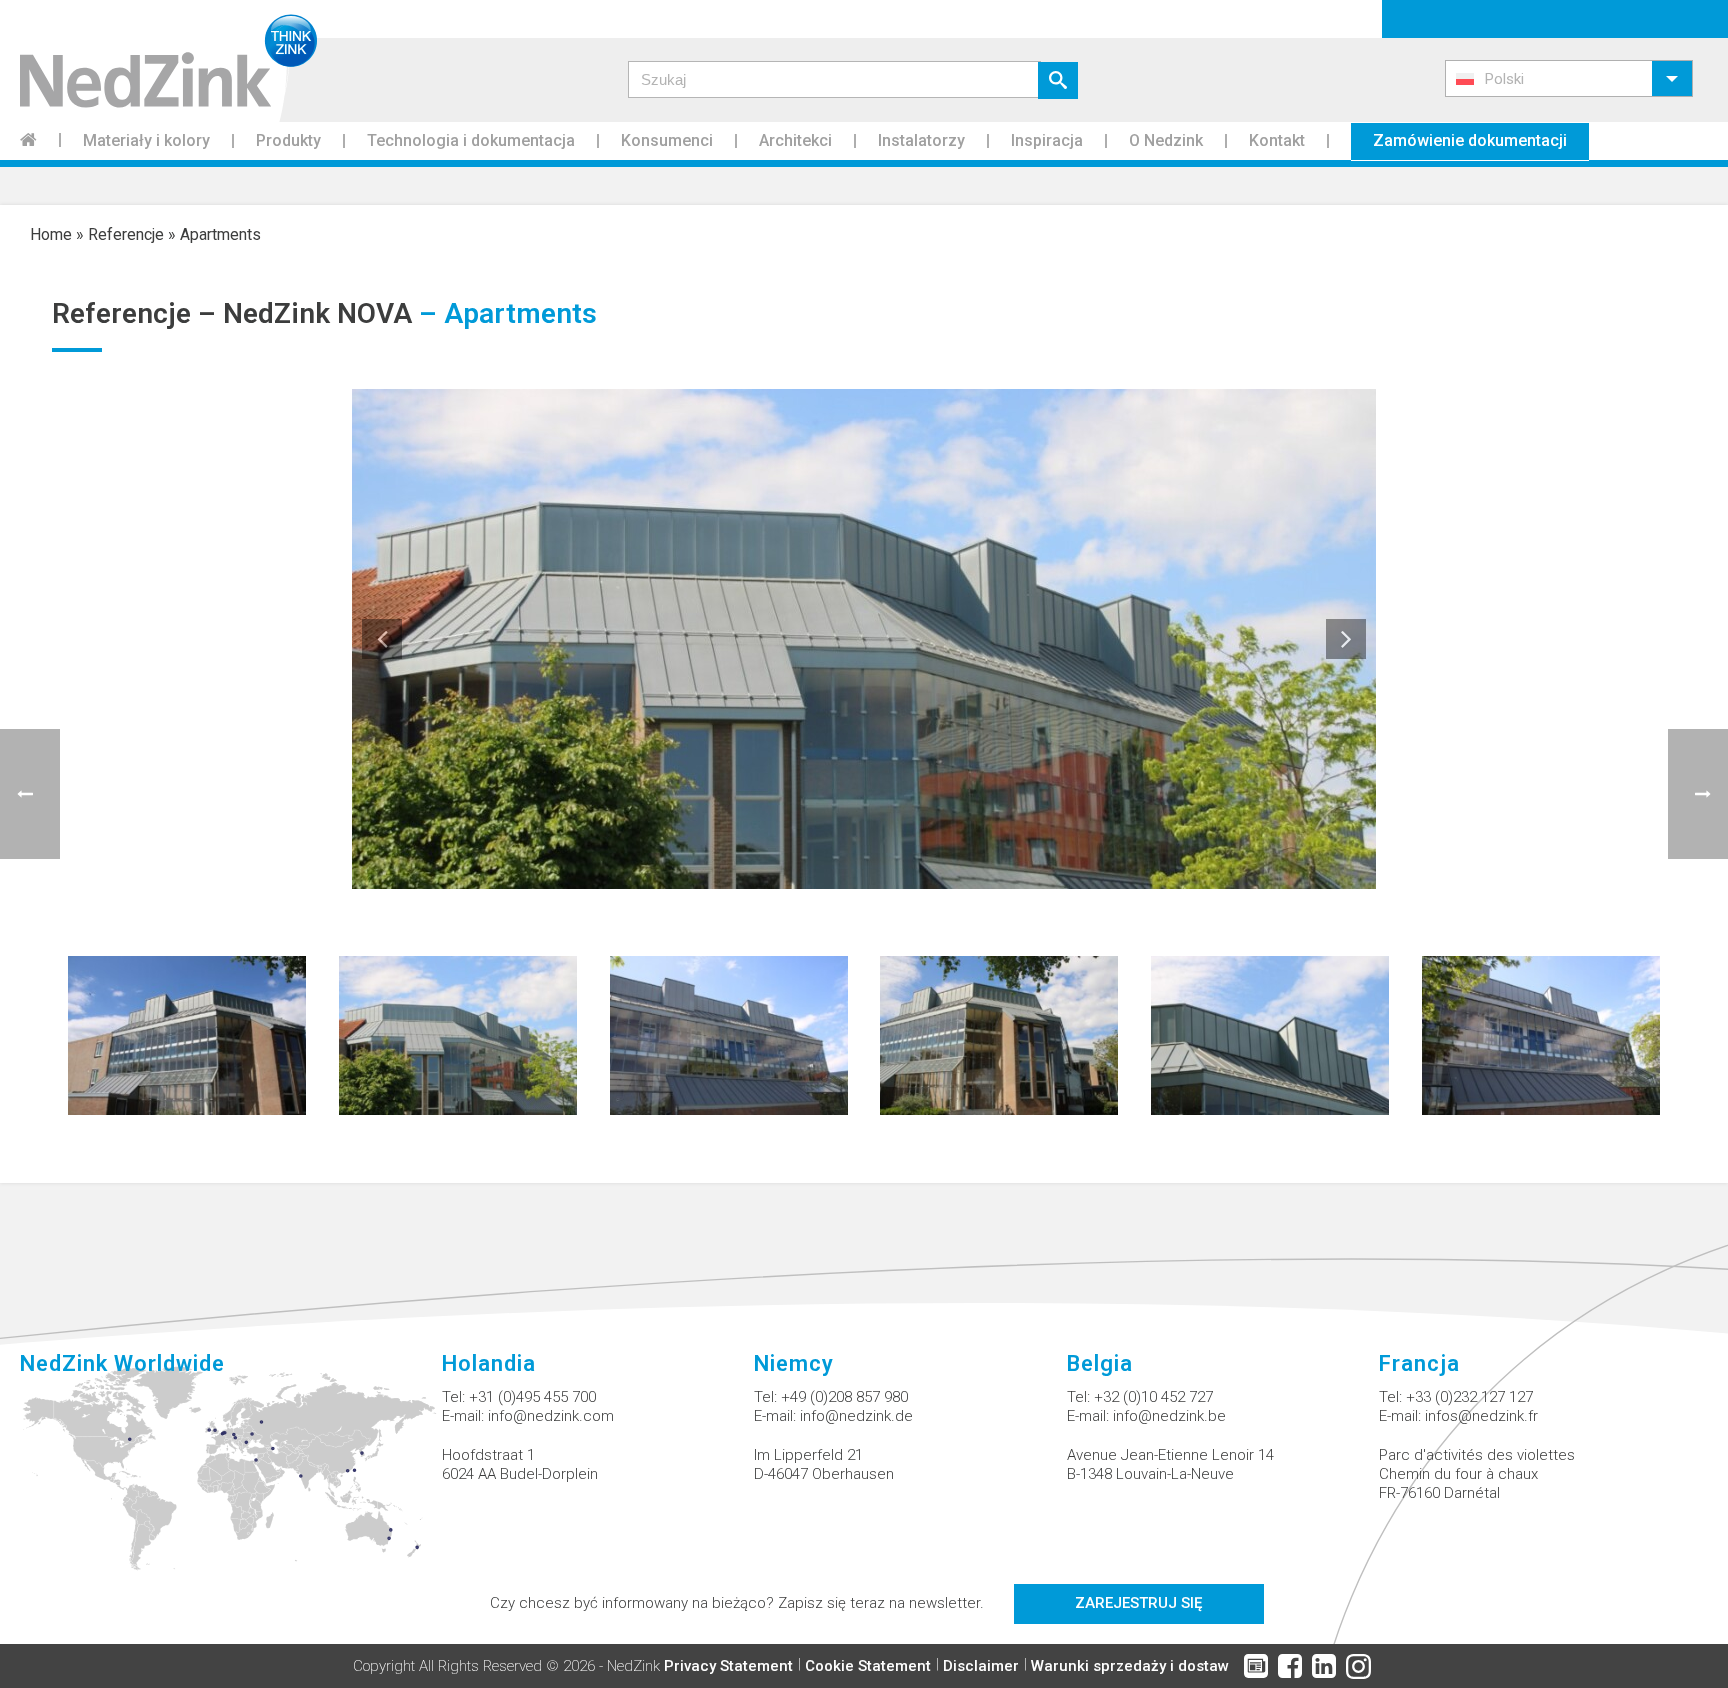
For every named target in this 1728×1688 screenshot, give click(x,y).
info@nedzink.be (1169, 1416)
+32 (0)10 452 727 (1153, 1397)
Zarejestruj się (1138, 1603)
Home (51, 234)
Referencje (126, 234)
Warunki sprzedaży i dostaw (1130, 1666)
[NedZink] (158, 61)
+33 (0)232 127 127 (1469, 1397)
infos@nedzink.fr (1481, 1416)
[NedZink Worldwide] (231, 1480)
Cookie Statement (868, 1666)
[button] (1569, 78)
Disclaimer (981, 1666)
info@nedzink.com (551, 1416)
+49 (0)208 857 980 (844, 1397)
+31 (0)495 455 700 (532, 1397)
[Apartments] (187, 1034)
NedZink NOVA (317, 313)
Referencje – (137, 313)
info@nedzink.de (856, 1416)
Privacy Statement (728, 1666)
